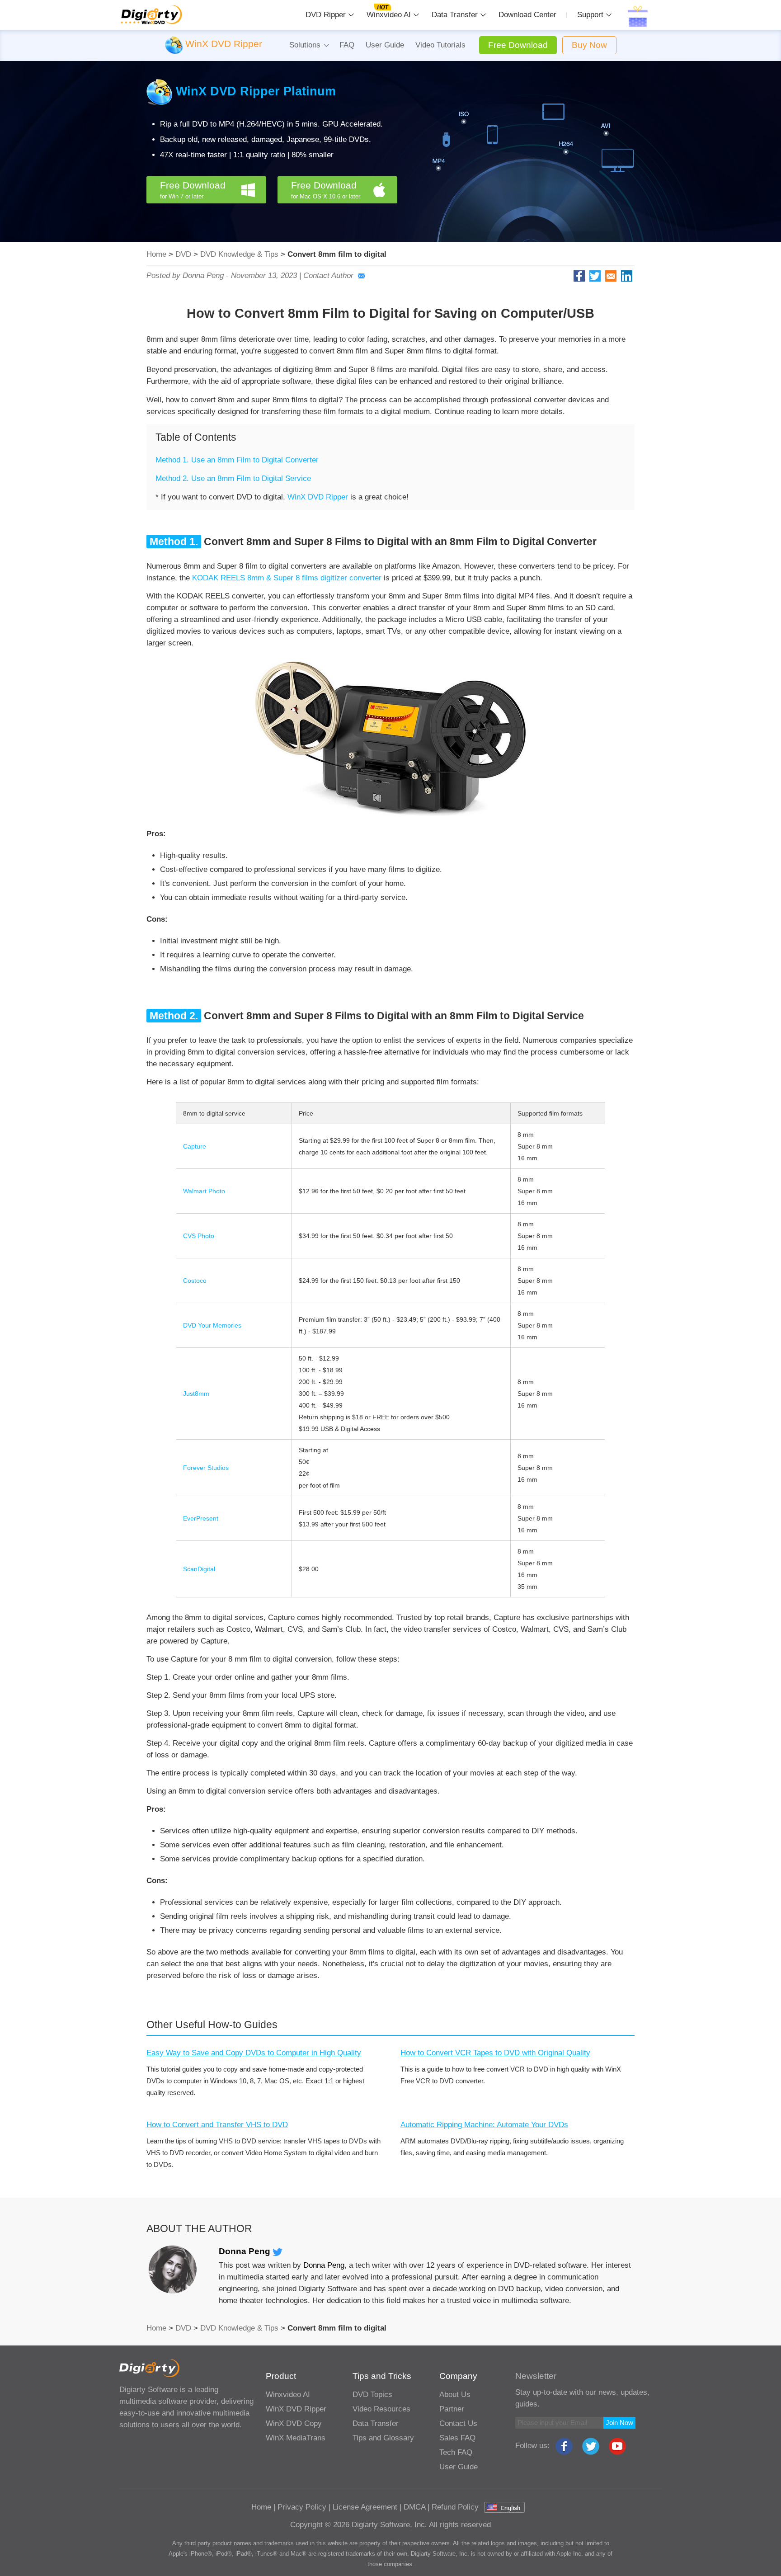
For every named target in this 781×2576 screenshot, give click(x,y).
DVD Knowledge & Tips (239, 254)
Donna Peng (246, 2251)
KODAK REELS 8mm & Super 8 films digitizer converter (287, 578)
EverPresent (201, 1518)
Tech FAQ (456, 2452)
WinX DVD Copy (294, 2423)
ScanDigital (199, 1569)
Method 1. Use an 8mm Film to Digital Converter (237, 460)
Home (156, 254)
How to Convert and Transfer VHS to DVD (217, 2125)
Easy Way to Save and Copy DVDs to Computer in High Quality (254, 2053)
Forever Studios (206, 1468)
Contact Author (328, 275)
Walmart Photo (204, 1191)
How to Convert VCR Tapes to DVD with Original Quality (495, 2053)
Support (590, 15)
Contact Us (458, 2423)
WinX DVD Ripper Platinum (256, 91)
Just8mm (196, 1394)
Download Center (527, 15)
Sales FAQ (457, 2438)
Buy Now (589, 45)
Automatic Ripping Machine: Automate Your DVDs (484, 2125)
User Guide (385, 45)
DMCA (414, 2507)
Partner (452, 2409)
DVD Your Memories (212, 1325)
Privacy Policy (302, 2507)
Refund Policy (455, 2507)
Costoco (195, 1281)
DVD (183, 254)
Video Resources (381, 2409)
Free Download (518, 45)
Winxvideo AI (389, 15)
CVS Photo (199, 1236)
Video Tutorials (440, 45)
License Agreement (365, 2507)
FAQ (347, 45)
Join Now (619, 2423)
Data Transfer (455, 15)
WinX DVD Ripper (318, 497)
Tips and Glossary (383, 2438)
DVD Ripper (326, 15)
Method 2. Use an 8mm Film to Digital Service (233, 478)
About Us (455, 2395)
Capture (195, 1146)
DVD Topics (372, 2395)
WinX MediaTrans (296, 2438)
